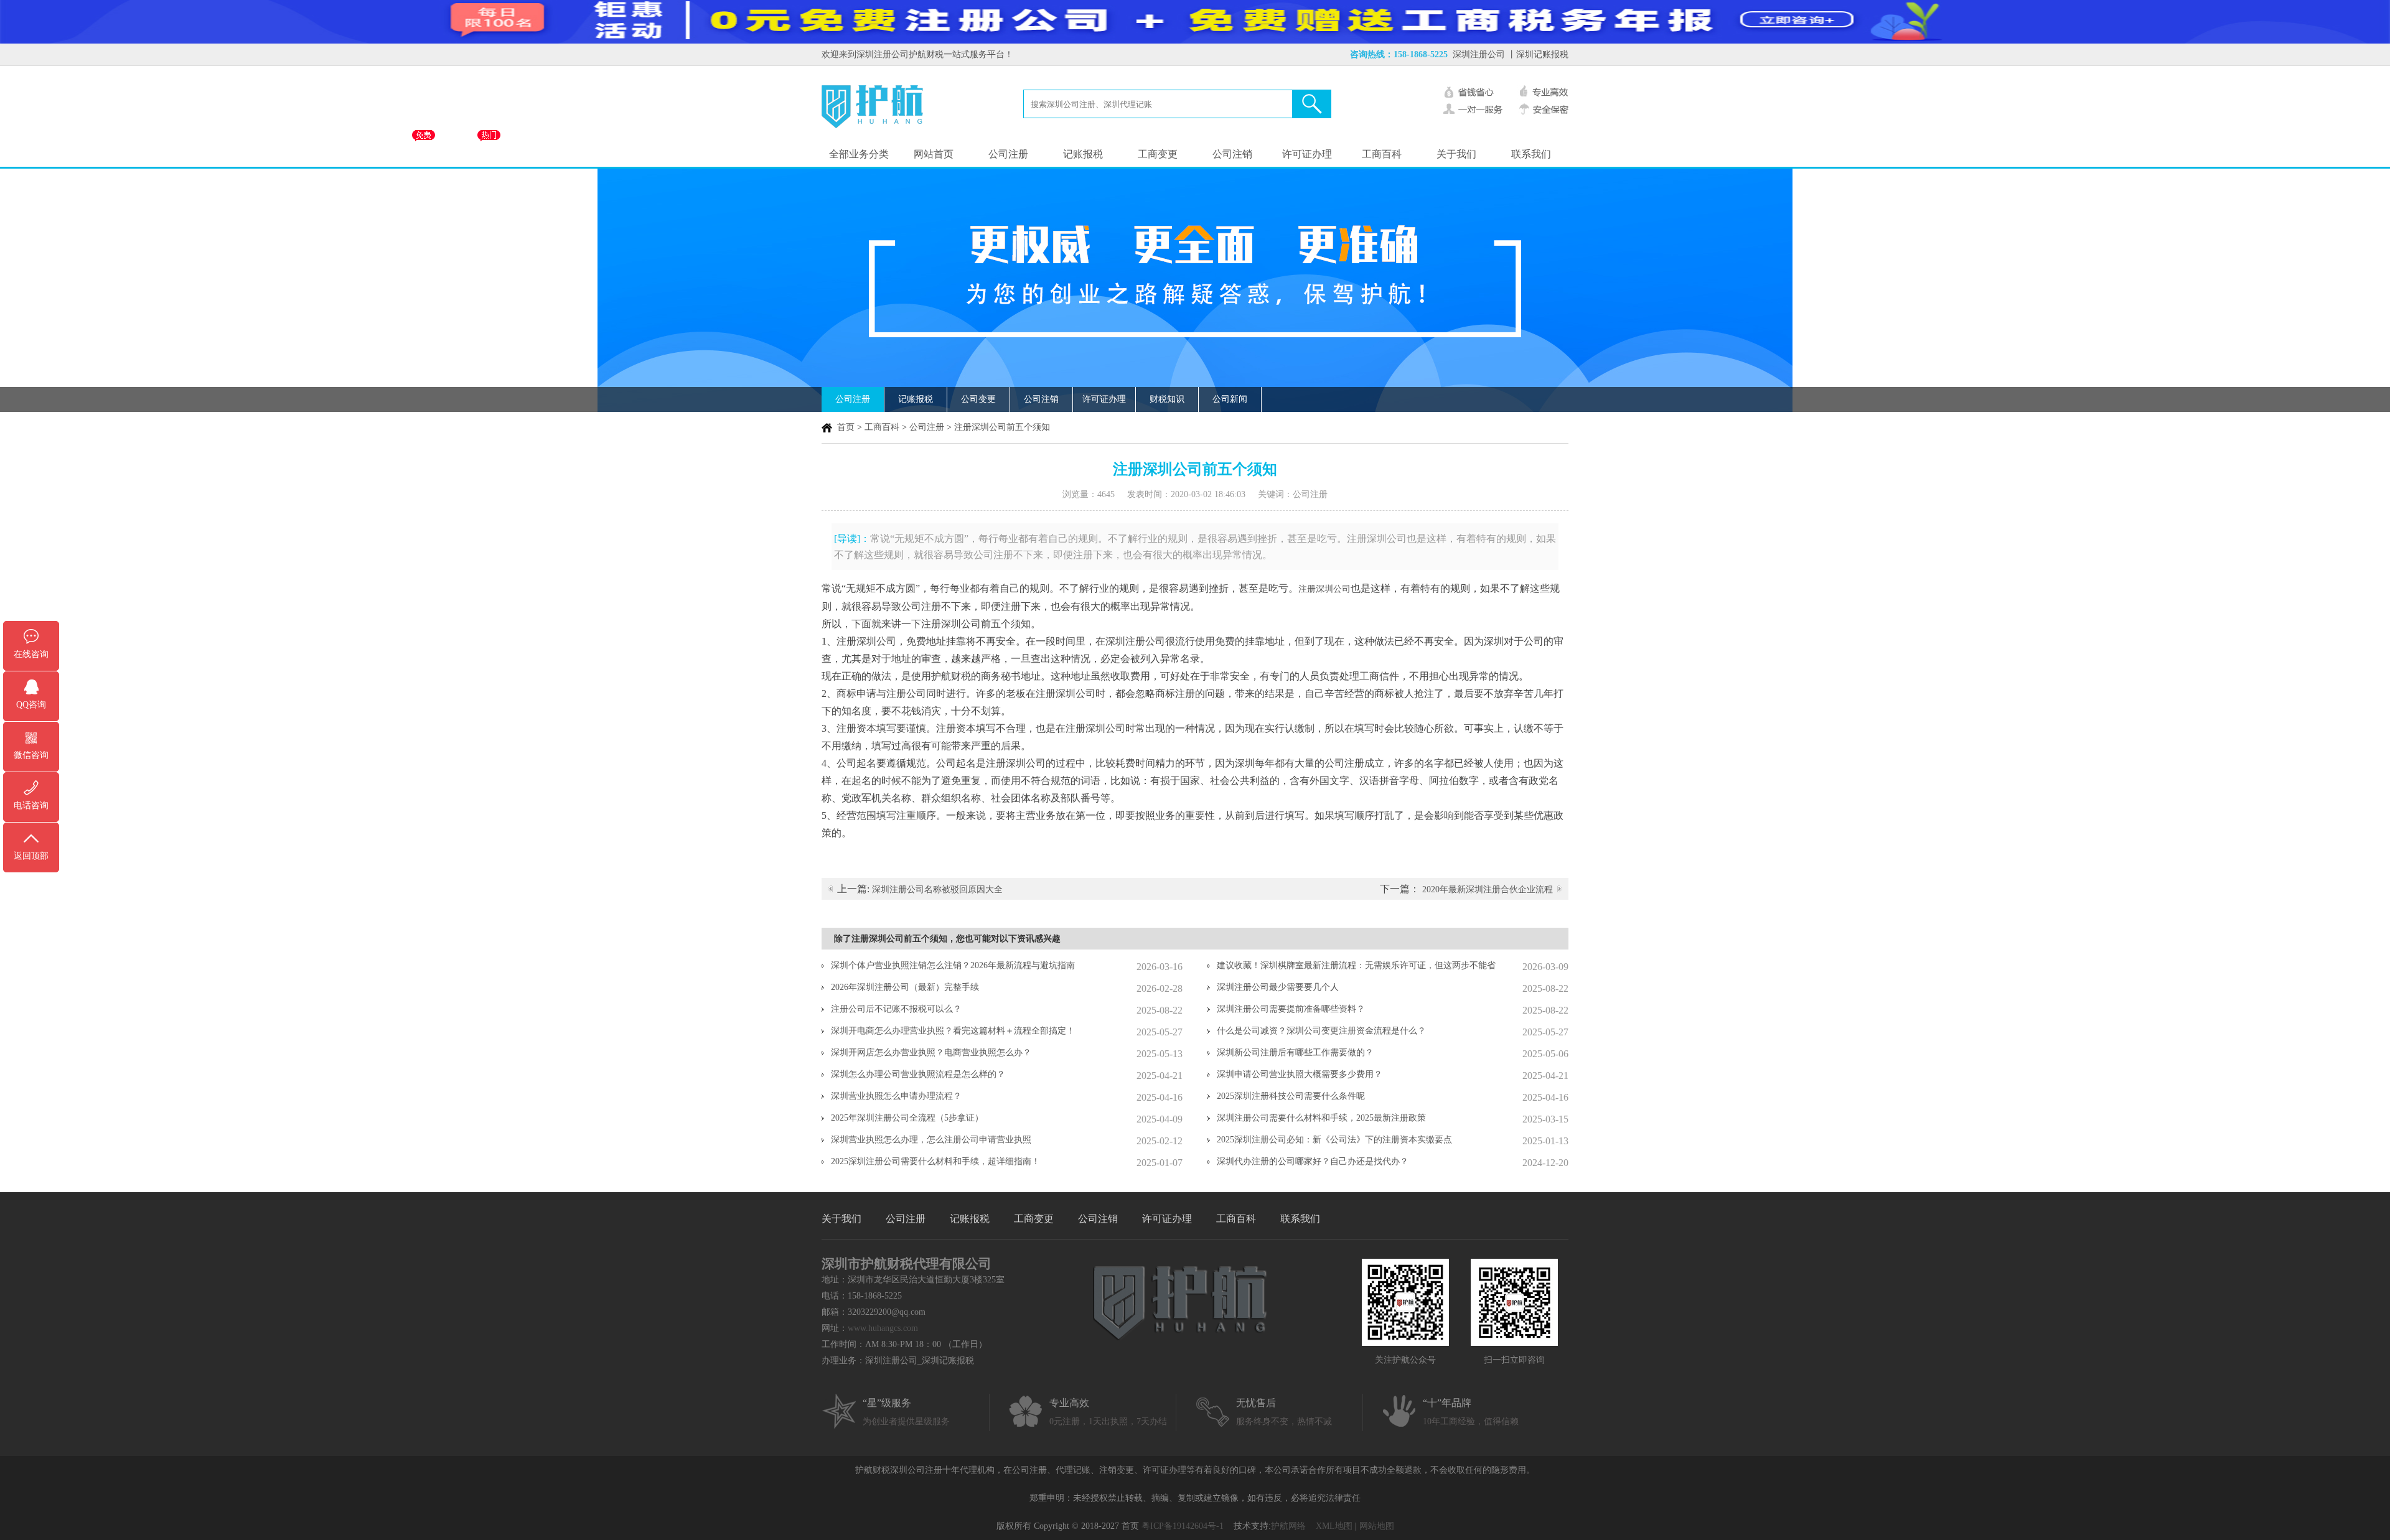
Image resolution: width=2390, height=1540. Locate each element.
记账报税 (1083, 154)
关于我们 (1456, 154)
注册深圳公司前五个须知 (1002, 427)
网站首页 (934, 154)
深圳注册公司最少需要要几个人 (1278, 987)
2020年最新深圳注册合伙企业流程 (1488, 889)
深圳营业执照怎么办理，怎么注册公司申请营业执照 (931, 1140)
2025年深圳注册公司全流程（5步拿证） (907, 1118)
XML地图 (1334, 1526)
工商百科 (1382, 154)
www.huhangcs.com (883, 1328)
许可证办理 (1307, 154)
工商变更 (1158, 154)
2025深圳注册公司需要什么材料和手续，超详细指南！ (935, 1161)
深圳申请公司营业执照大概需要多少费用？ (1300, 1074)
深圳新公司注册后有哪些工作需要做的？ (1295, 1052)
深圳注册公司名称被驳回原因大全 (937, 889)
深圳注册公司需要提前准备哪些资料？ (1291, 1009)
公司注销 (1232, 154)
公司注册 (1008, 154)
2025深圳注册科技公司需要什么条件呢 (1291, 1096)
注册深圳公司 (1324, 589)
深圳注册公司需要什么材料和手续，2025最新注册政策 (1321, 1118)
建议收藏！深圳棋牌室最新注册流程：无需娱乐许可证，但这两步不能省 (1356, 965)
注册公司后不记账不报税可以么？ (896, 1009)
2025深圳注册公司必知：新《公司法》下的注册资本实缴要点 (1334, 1140)
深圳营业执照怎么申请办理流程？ (896, 1096)
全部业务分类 (859, 154)
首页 (846, 427)
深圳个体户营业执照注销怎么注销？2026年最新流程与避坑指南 (953, 965)
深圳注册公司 (1479, 54)
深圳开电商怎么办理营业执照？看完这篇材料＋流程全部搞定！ (953, 1031)
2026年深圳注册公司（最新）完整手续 (905, 987)
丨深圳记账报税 (1538, 54)
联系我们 (1531, 154)
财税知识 (1167, 399)
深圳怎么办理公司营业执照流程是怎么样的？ (918, 1074)
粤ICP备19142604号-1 (1183, 1526)
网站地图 (1377, 1526)
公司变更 (978, 399)
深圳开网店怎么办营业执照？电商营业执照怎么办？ (931, 1052)
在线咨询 (31, 654)
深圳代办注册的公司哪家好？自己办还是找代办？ (1313, 1161)
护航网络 (1288, 1526)
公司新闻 (1230, 399)
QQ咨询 (31, 705)
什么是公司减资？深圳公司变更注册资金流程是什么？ (1321, 1031)
